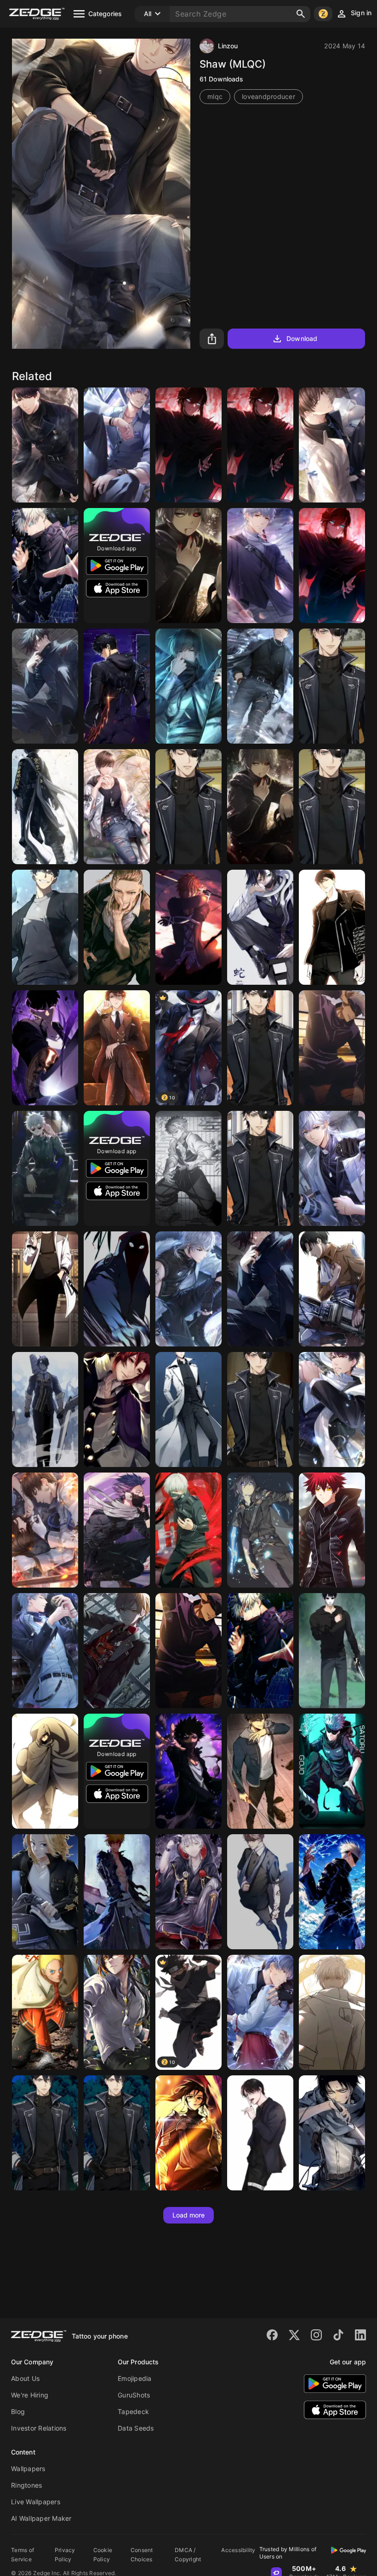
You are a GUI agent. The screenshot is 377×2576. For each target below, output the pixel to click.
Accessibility (238, 2550)
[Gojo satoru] (332, 1771)
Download (302, 338)
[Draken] (117, 927)
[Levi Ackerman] (332, 1289)
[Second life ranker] (332, 1651)
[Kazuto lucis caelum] (260, 1530)
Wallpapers (28, 2469)
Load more (189, 2215)
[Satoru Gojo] (188, 1651)
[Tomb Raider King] (260, 1771)
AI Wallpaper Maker (41, 2518)
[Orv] (188, 1409)
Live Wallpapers (36, 2502)
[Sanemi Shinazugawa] (188, 1168)
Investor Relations (39, 2428)
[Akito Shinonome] (117, 1651)
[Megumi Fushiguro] (260, 1289)
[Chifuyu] (45, 807)
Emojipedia (135, 2378)
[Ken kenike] (260, 807)
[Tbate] (188, 445)
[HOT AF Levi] (332, 2133)
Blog (18, 2411)
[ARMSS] (45, 1409)
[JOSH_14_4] (45, 686)
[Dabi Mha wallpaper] (188, 1771)
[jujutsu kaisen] (260, 1651)
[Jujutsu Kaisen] (332, 1892)
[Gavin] (117, 807)
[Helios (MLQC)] (260, 566)
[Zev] (332, 686)
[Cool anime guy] (188, 686)
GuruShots (134, 2395)
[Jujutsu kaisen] (45, 1168)
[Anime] (332, 1530)
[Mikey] (45, 1892)
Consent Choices (142, 2555)
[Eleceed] (117, 1289)
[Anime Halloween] (188, 1892)
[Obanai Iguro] (260, 927)
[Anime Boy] (45, 927)
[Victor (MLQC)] (45, 445)
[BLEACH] (117, 1892)
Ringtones (26, 2485)
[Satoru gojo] (45, 566)
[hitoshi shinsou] (117, 1530)
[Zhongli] (117, 2012)
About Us (25, 2378)
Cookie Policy (103, 2555)
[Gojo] (332, 1048)
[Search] (301, 14)
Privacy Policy (65, 2555)
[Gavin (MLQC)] (332, 445)
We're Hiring (30, 2395)
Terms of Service (23, 2555)
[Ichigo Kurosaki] (188, 927)
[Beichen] (117, 1048)
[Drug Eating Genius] (45, 1289)
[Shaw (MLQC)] (117, 445)
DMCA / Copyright (188, 2555)
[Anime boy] (260, 2133)
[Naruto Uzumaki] (45, 2012)
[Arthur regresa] (332, 566)
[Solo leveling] (117, 686)
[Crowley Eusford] (117, 1409)
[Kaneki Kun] (188, 566)
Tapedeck (133, 2411)
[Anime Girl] (188, 2133)
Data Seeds (136, 2428)
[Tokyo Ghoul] (188, 1530)
